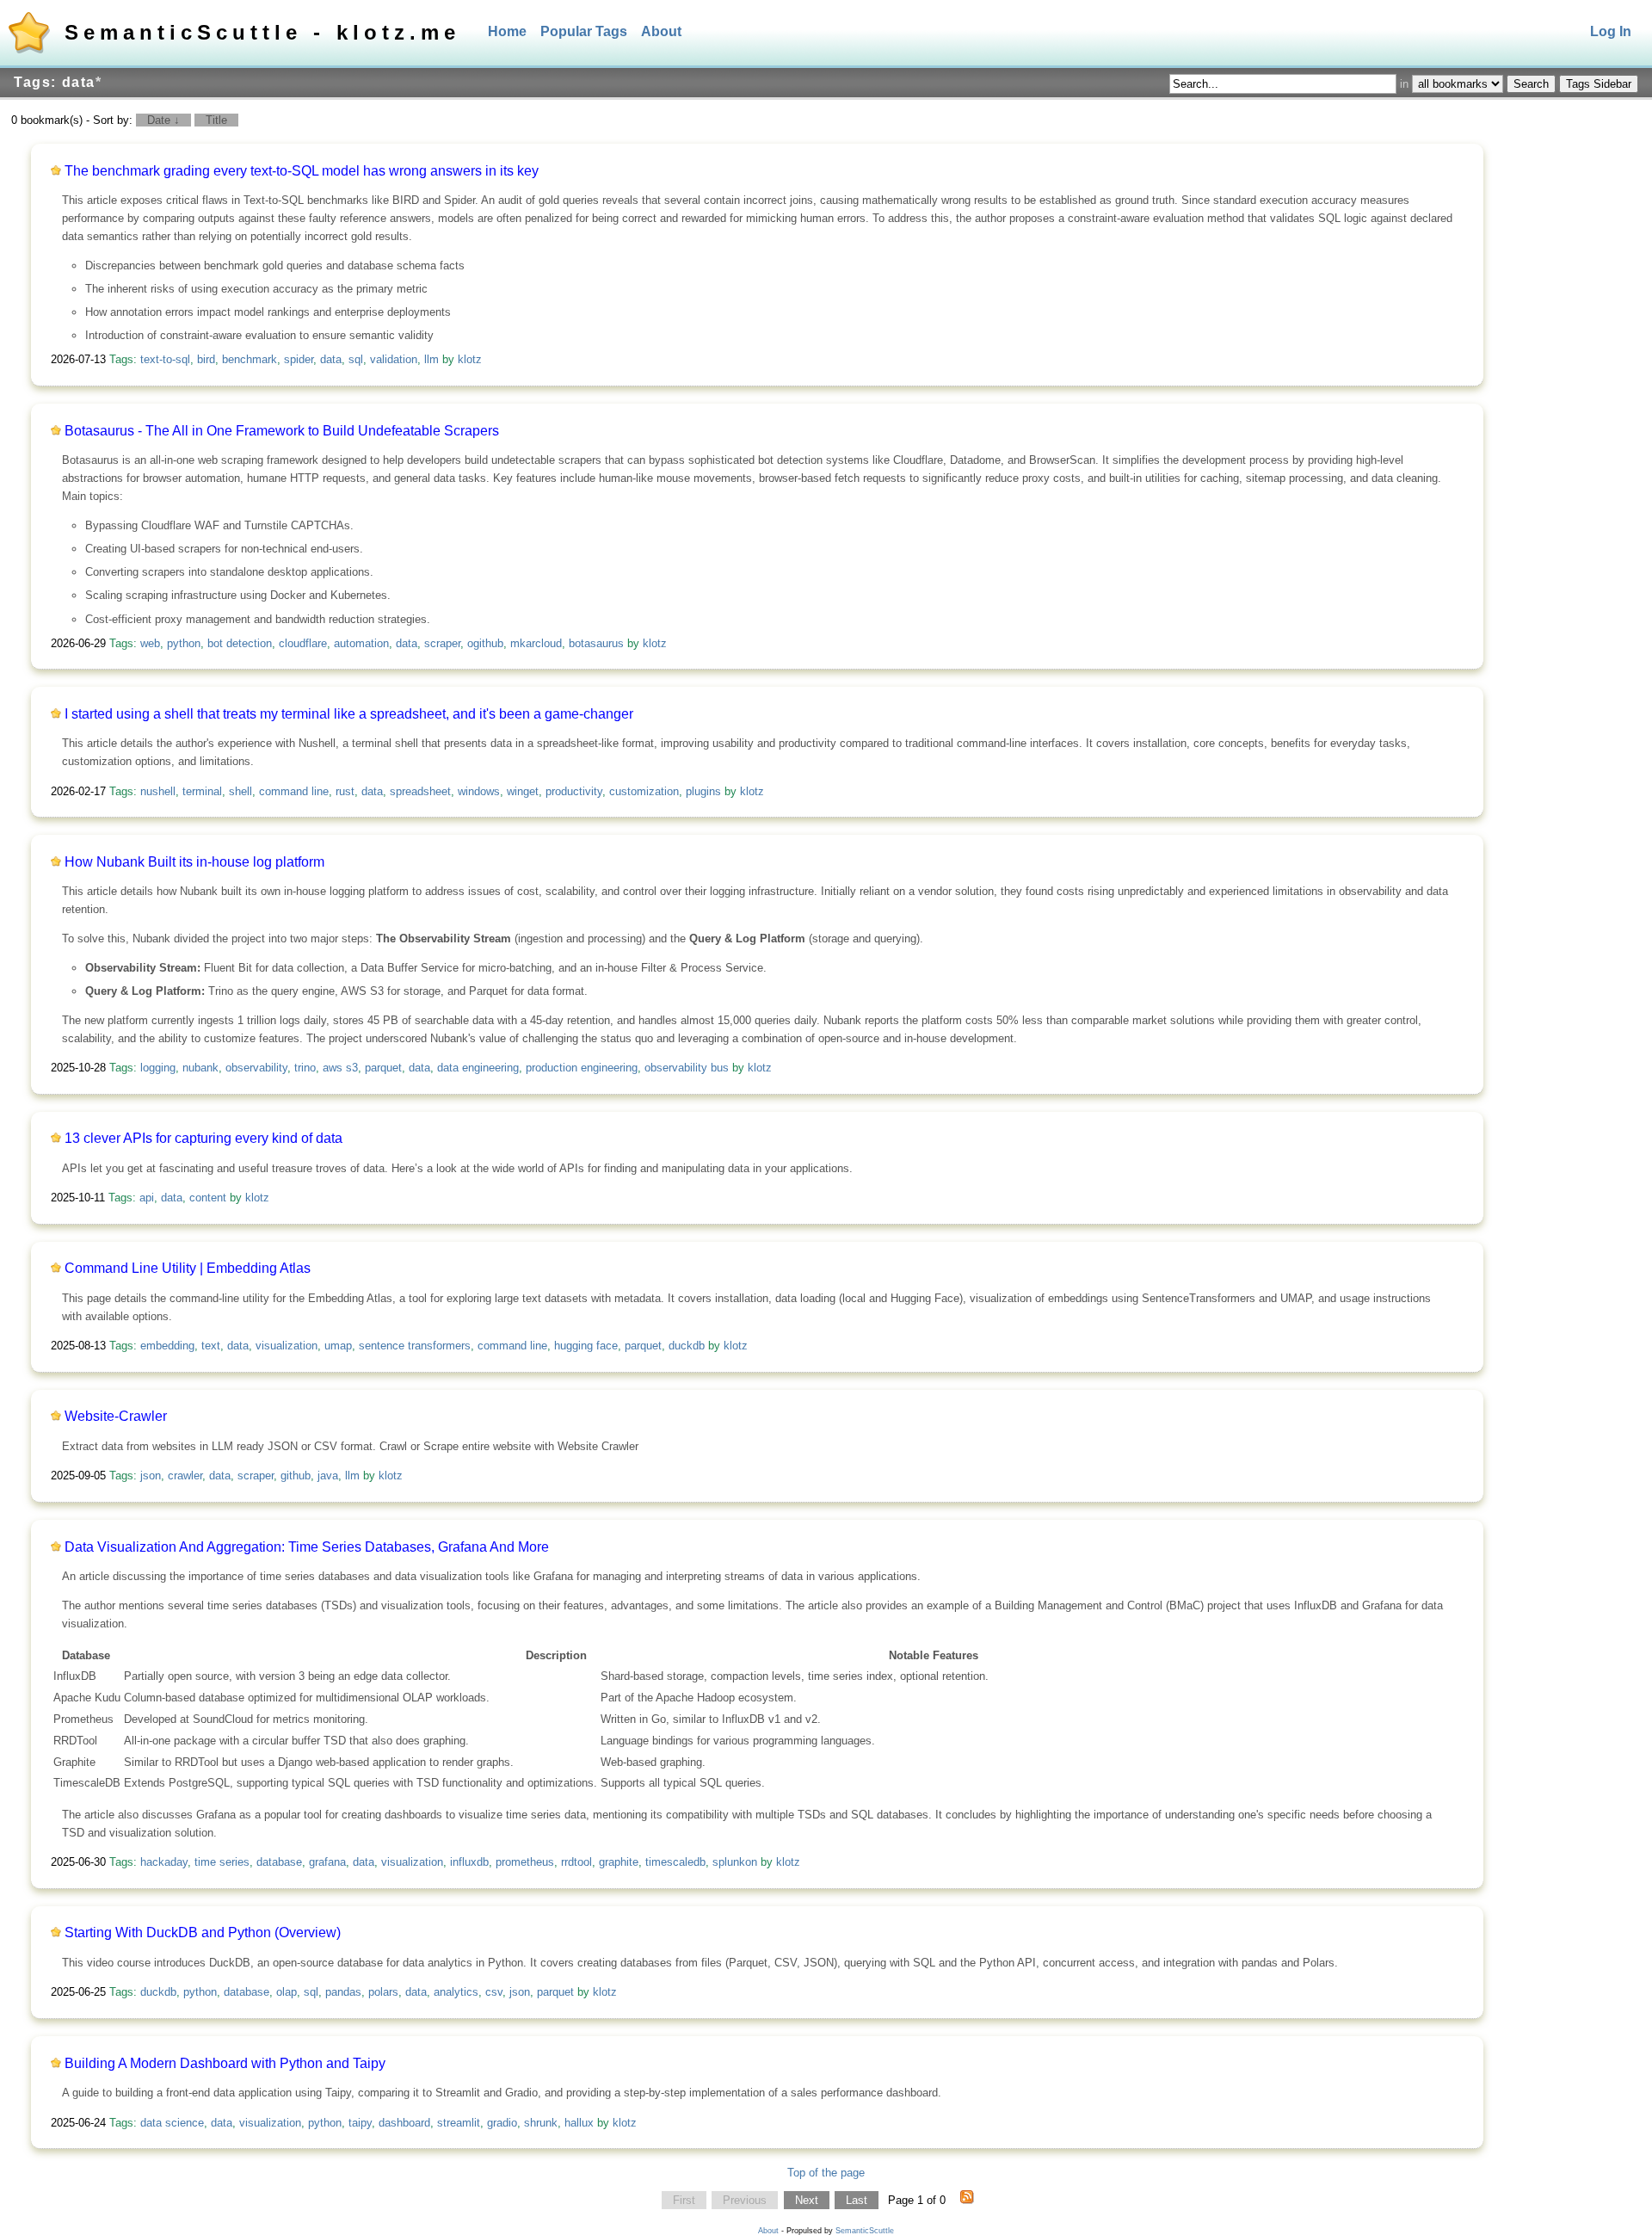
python (184, 643)
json (151, 1476)
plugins (703, 791)
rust (345, 791)
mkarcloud (536, 643)
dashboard (404, 2123)
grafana (327, 1862)
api (147, 1198)
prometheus (525, 1862)
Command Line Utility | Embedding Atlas (188, 1268)
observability (256, 1068)
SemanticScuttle (865, 2231)
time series (222, 1862)
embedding (167, 1346)
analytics (456, 1992)
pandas (343, 1992)
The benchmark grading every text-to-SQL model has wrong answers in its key (302, 171)
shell (240, 791)
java (328, 1476)
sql (356, 359)
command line (294, 791)
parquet (383, 1068)
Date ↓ (163, 120)
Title (216, 120)
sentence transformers (415, 1346)
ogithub (485, 643)
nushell (158, 791)
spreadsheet (420, 791)
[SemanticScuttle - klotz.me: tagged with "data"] (967, 2201)
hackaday (164, 1862)
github (296, 1476)
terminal (202, 791)
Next (807, 2200)
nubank (200, 1068)
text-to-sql (165, 359)
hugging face (586, 1346)
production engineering (582, 1068)
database (279, 1862)
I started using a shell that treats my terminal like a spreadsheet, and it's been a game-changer (349, 714)
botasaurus (596, 643)
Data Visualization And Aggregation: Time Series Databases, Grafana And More (307, 1547)
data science (172, 2123)
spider (299, 359)
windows (479, 791)
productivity (574, 791)
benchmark (250, 359)
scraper (442, 643)
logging (158, 1068)
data (331, 359)
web (150, 643)
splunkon (735, 1862)
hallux (579, 2123)
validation (394, 359)
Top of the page (826, 2173)
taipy (360, 2123)
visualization (287, 1346)
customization (644, 791)
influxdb (469, 1862)
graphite (619, 1862)
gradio (502, 2123)
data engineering (478, 1068)
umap (338, 1346)
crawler (185, 1476)
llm (431, 359)
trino (305, 1068)
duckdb (687, 1346)
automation (361, 643)
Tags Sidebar (1599, 84)
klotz (470, 359)
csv (494, 1992)
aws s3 (340, 1068)
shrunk (541, 2123)
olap (287, 1992)
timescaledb (675, 1862)
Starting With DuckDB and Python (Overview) (203, 1932)
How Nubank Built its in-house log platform (194, 862)
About (661, 31)
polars (383, 1992)
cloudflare (303, 643)
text (211, 1346)
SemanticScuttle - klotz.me (262, 32)
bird (206, 359)
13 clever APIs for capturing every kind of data (203, 1138)
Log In (1611, 31)
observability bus (687, 1068)
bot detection (240, 643)
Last (857, 2200)
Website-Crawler (116, 1416)
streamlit (459, 2123)
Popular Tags (584, 31)
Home (507, 31)
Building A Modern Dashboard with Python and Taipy (225, 2063)
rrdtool (576, 1862)
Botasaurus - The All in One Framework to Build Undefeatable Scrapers (282, 431)
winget (523, 791)
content (208, 1198)
